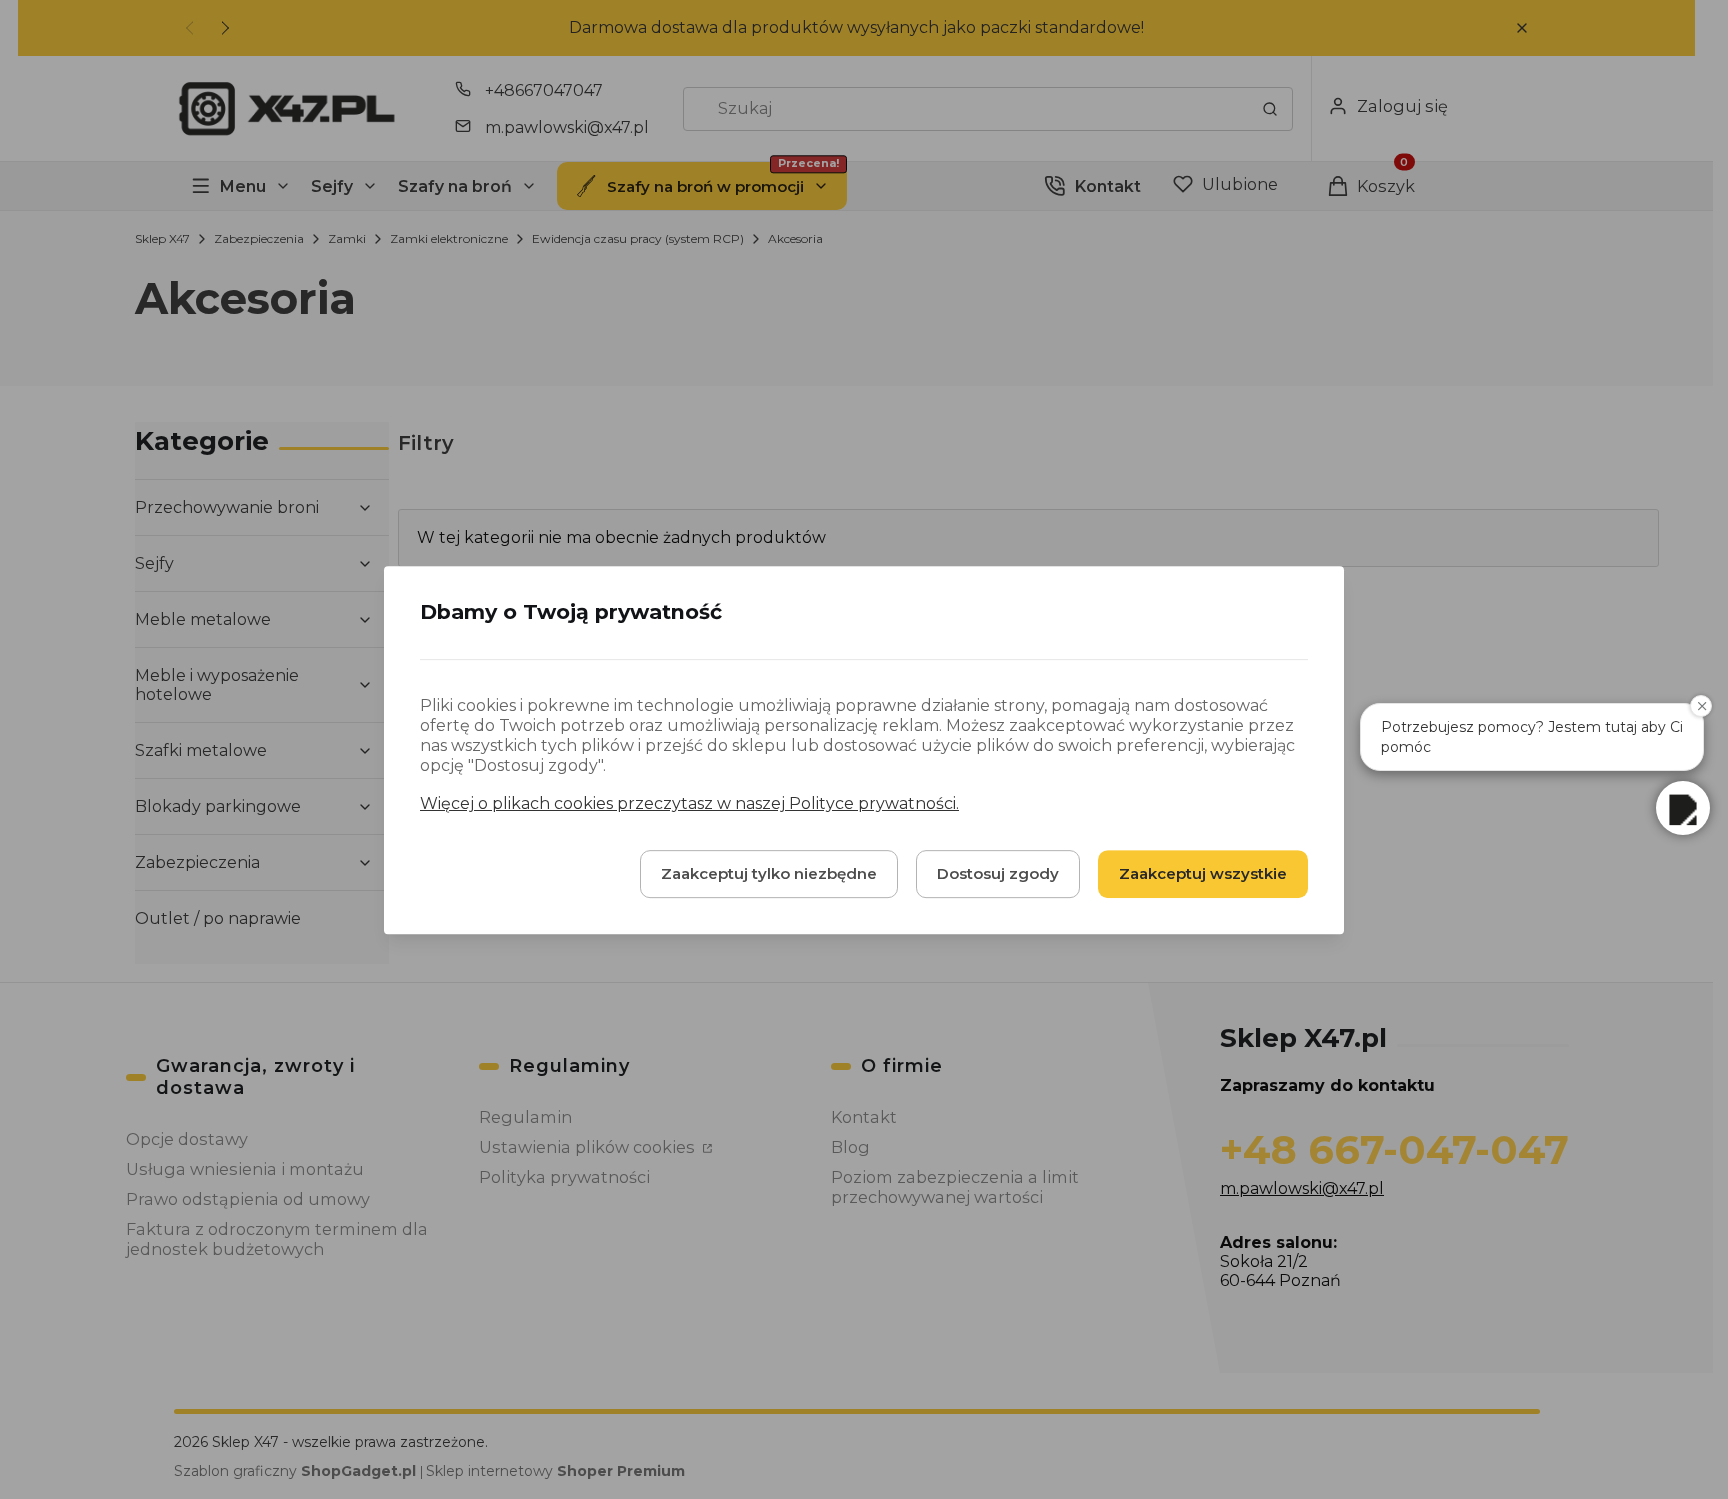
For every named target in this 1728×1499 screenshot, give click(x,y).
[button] (1683, 808)
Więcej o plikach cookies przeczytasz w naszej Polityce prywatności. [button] (689, 802)
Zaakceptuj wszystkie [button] (1203, 872)
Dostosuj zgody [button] (998, 872)
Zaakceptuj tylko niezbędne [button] (769, 872)
